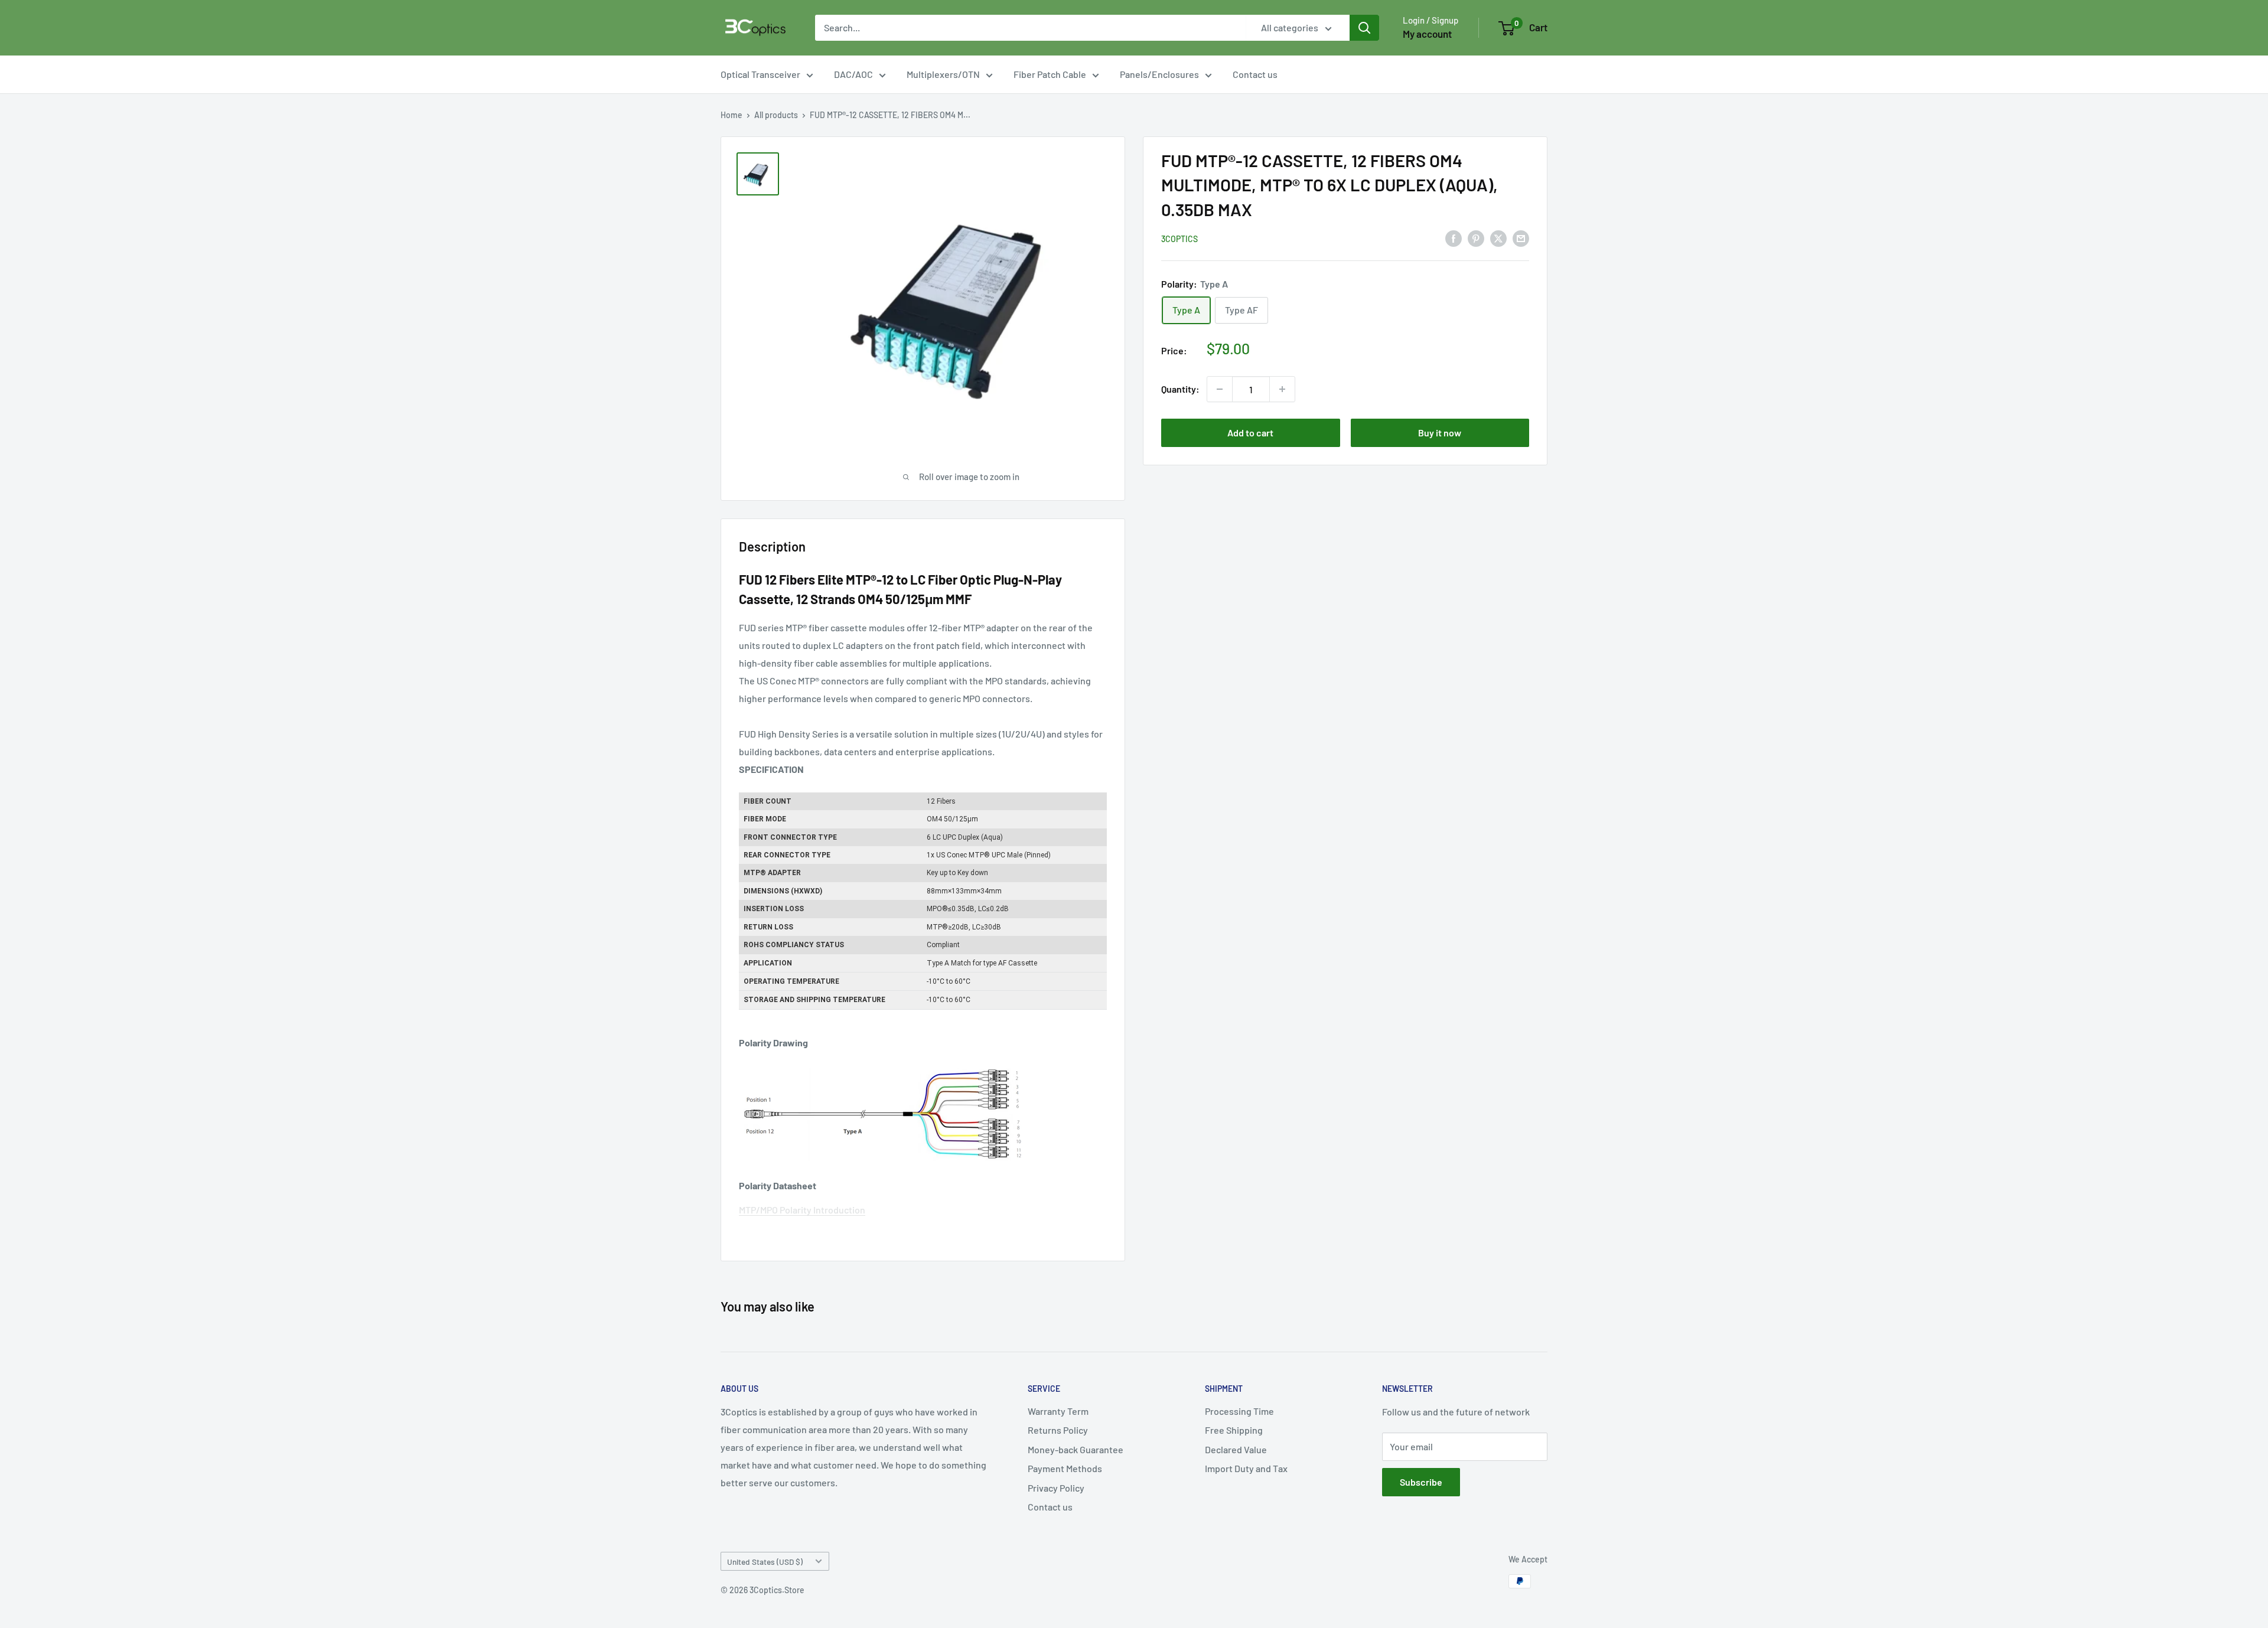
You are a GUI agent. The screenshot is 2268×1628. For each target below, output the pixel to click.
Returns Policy (1058, 1430)
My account (1427, 34)
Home (731, 115)
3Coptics (1179, 239)
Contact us (1255, 74)
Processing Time (1239, 1411)
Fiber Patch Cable (1050, 74)
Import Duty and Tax (1246, 1468)
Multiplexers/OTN (943, 74)
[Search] (1364, 28)
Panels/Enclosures (1159, 74)
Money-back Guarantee (1076, 1449)
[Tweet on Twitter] (1498, 238)
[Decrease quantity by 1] (1220, 389)
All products (776, 115)
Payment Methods (1065, 1468)
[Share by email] (1521, 238)
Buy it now (1440, 433)
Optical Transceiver (760, 74)
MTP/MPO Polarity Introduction (802, 1210)
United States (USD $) (765, 1562)
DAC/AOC (853, 74)
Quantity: (1180, 389)
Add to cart (1250, 433)
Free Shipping (1234, 1430)
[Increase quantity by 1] (1282, 389)
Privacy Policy (1056, 1488)
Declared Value (1236, 1449)
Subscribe (1421, 1482)
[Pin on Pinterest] (1476, 238)
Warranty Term (1058, 1411)
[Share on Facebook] (1454, 238)
